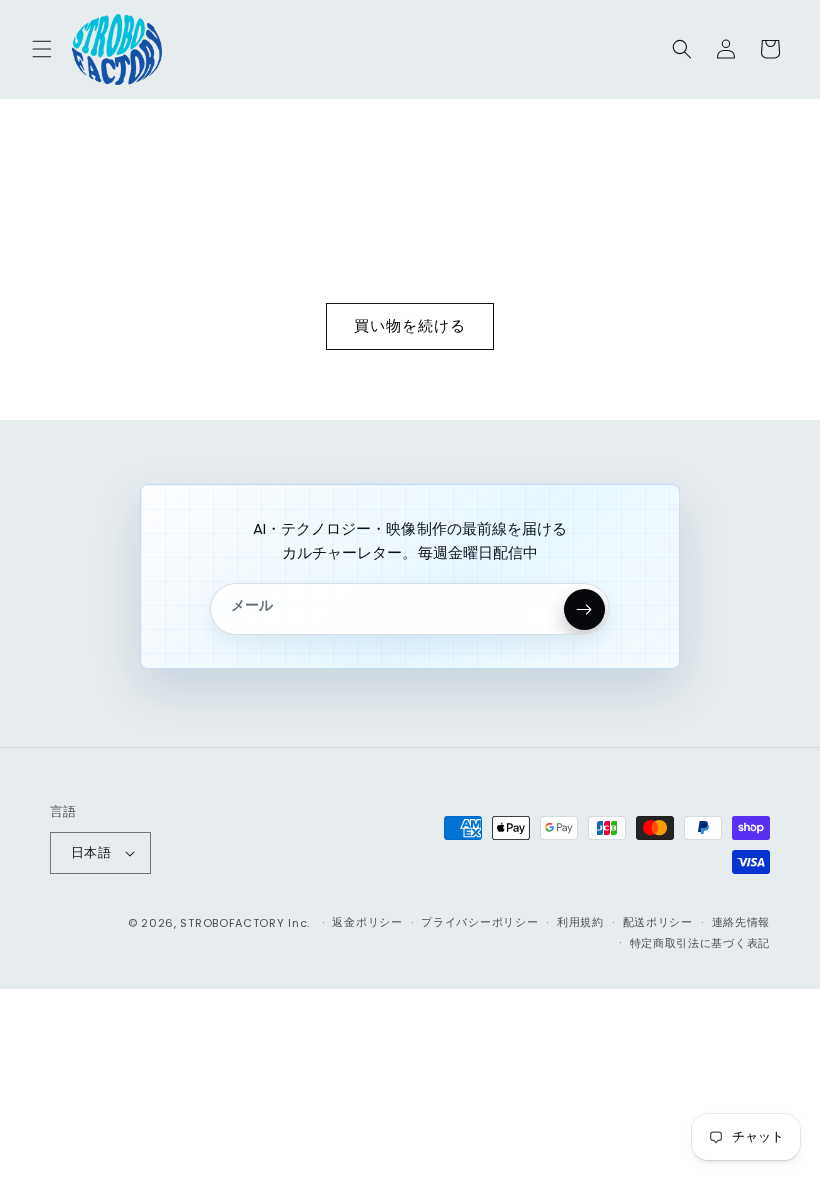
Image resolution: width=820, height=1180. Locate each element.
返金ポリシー (367, 922)
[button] (42, 49)
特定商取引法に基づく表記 (700, 943)
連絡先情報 (741, 922)
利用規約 (580, 922)
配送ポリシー (658, 922)
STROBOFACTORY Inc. (245, 923)
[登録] (584, 609)
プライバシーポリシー (479, 922)
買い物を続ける (410, 325)
